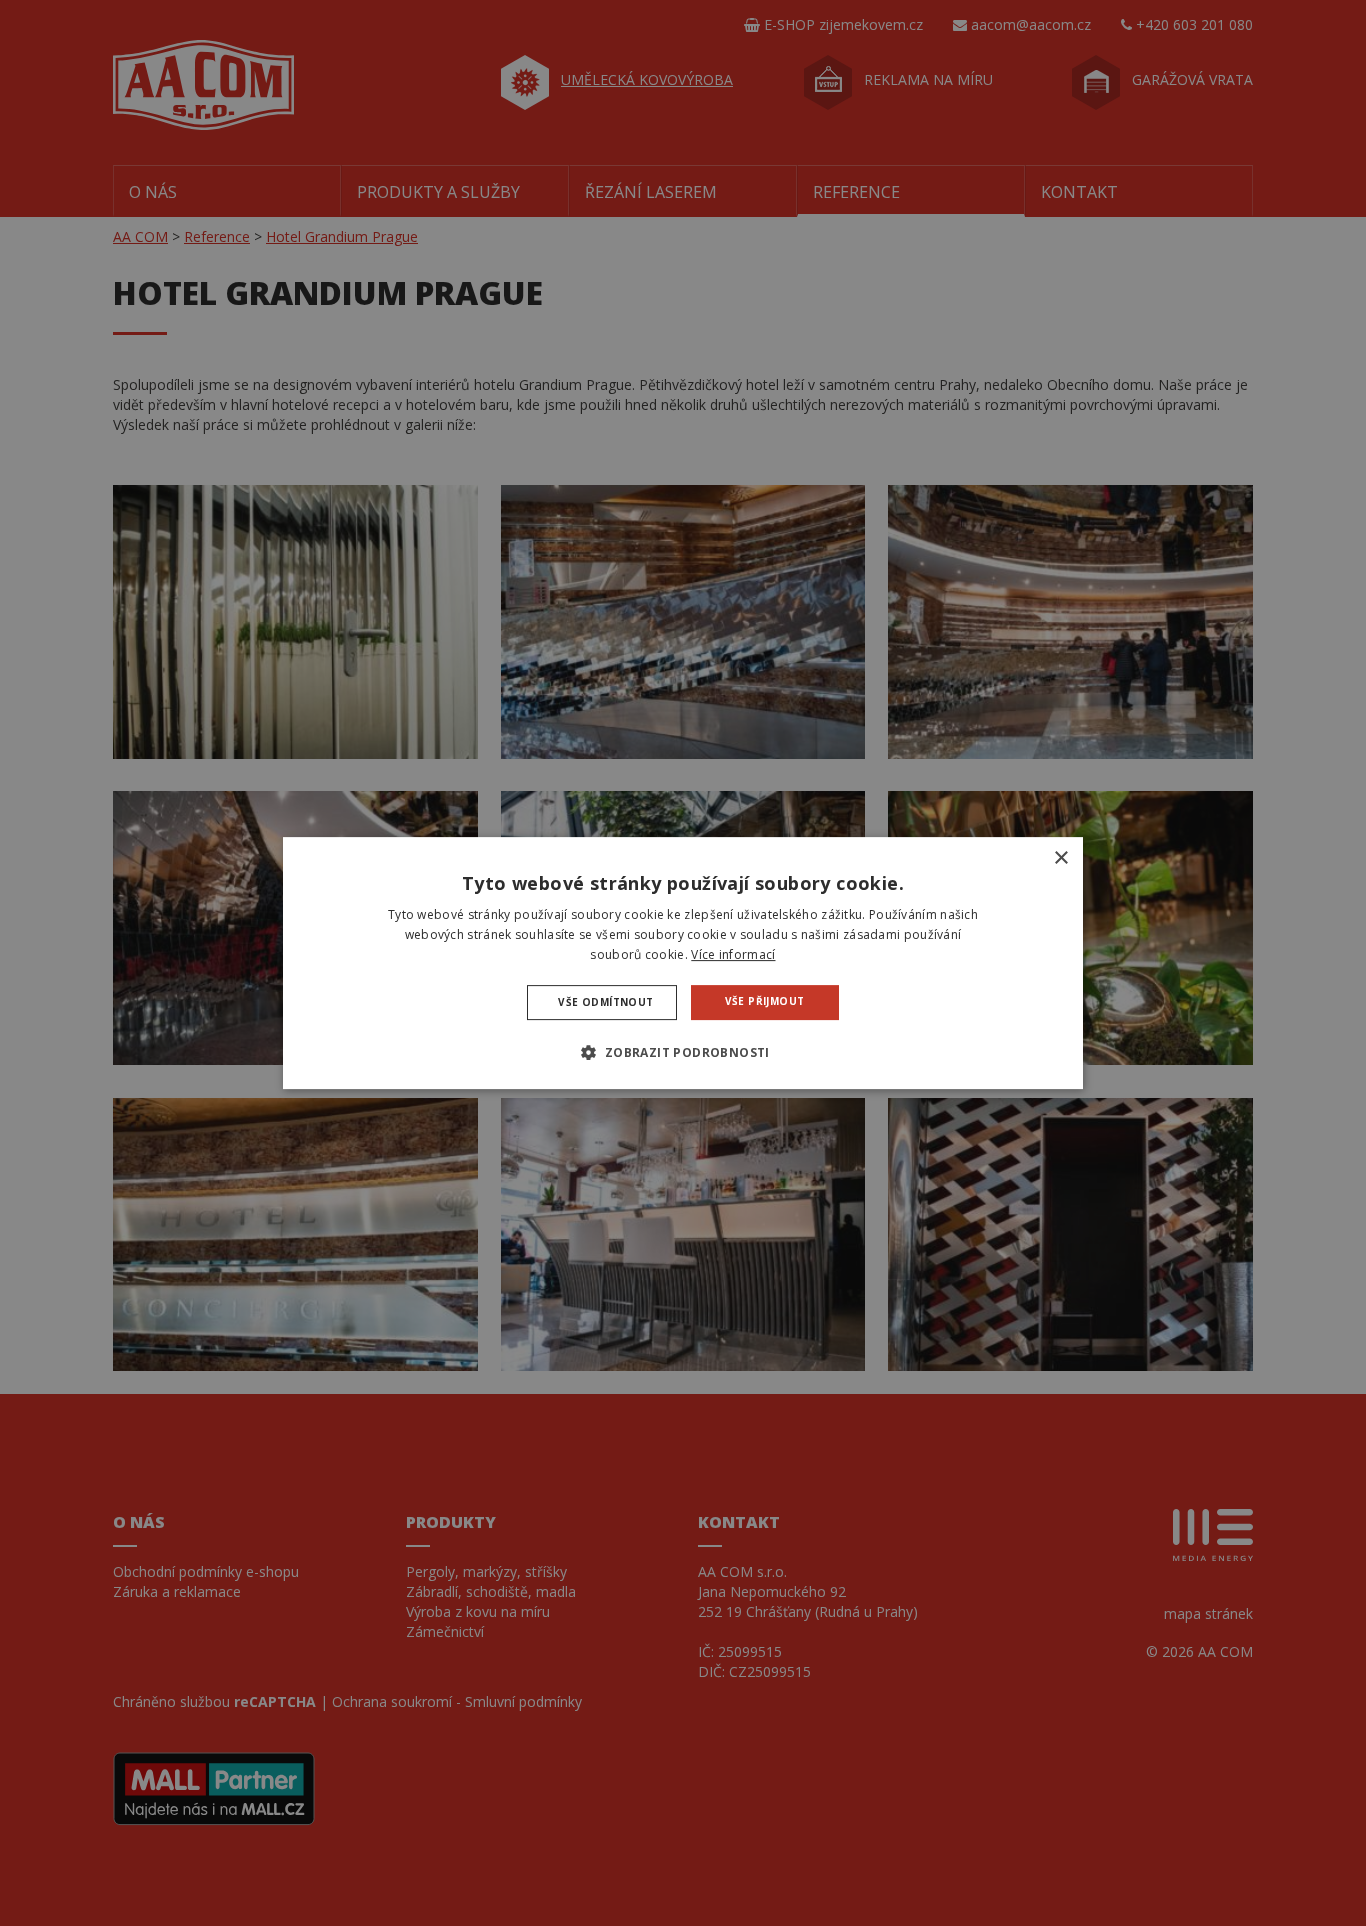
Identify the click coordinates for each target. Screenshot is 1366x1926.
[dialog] (683, 963)
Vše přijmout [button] (765, 1001)
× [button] (1060, 858)
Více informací (733, 954)
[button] (682, 1052)
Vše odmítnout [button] (605, 1002)
